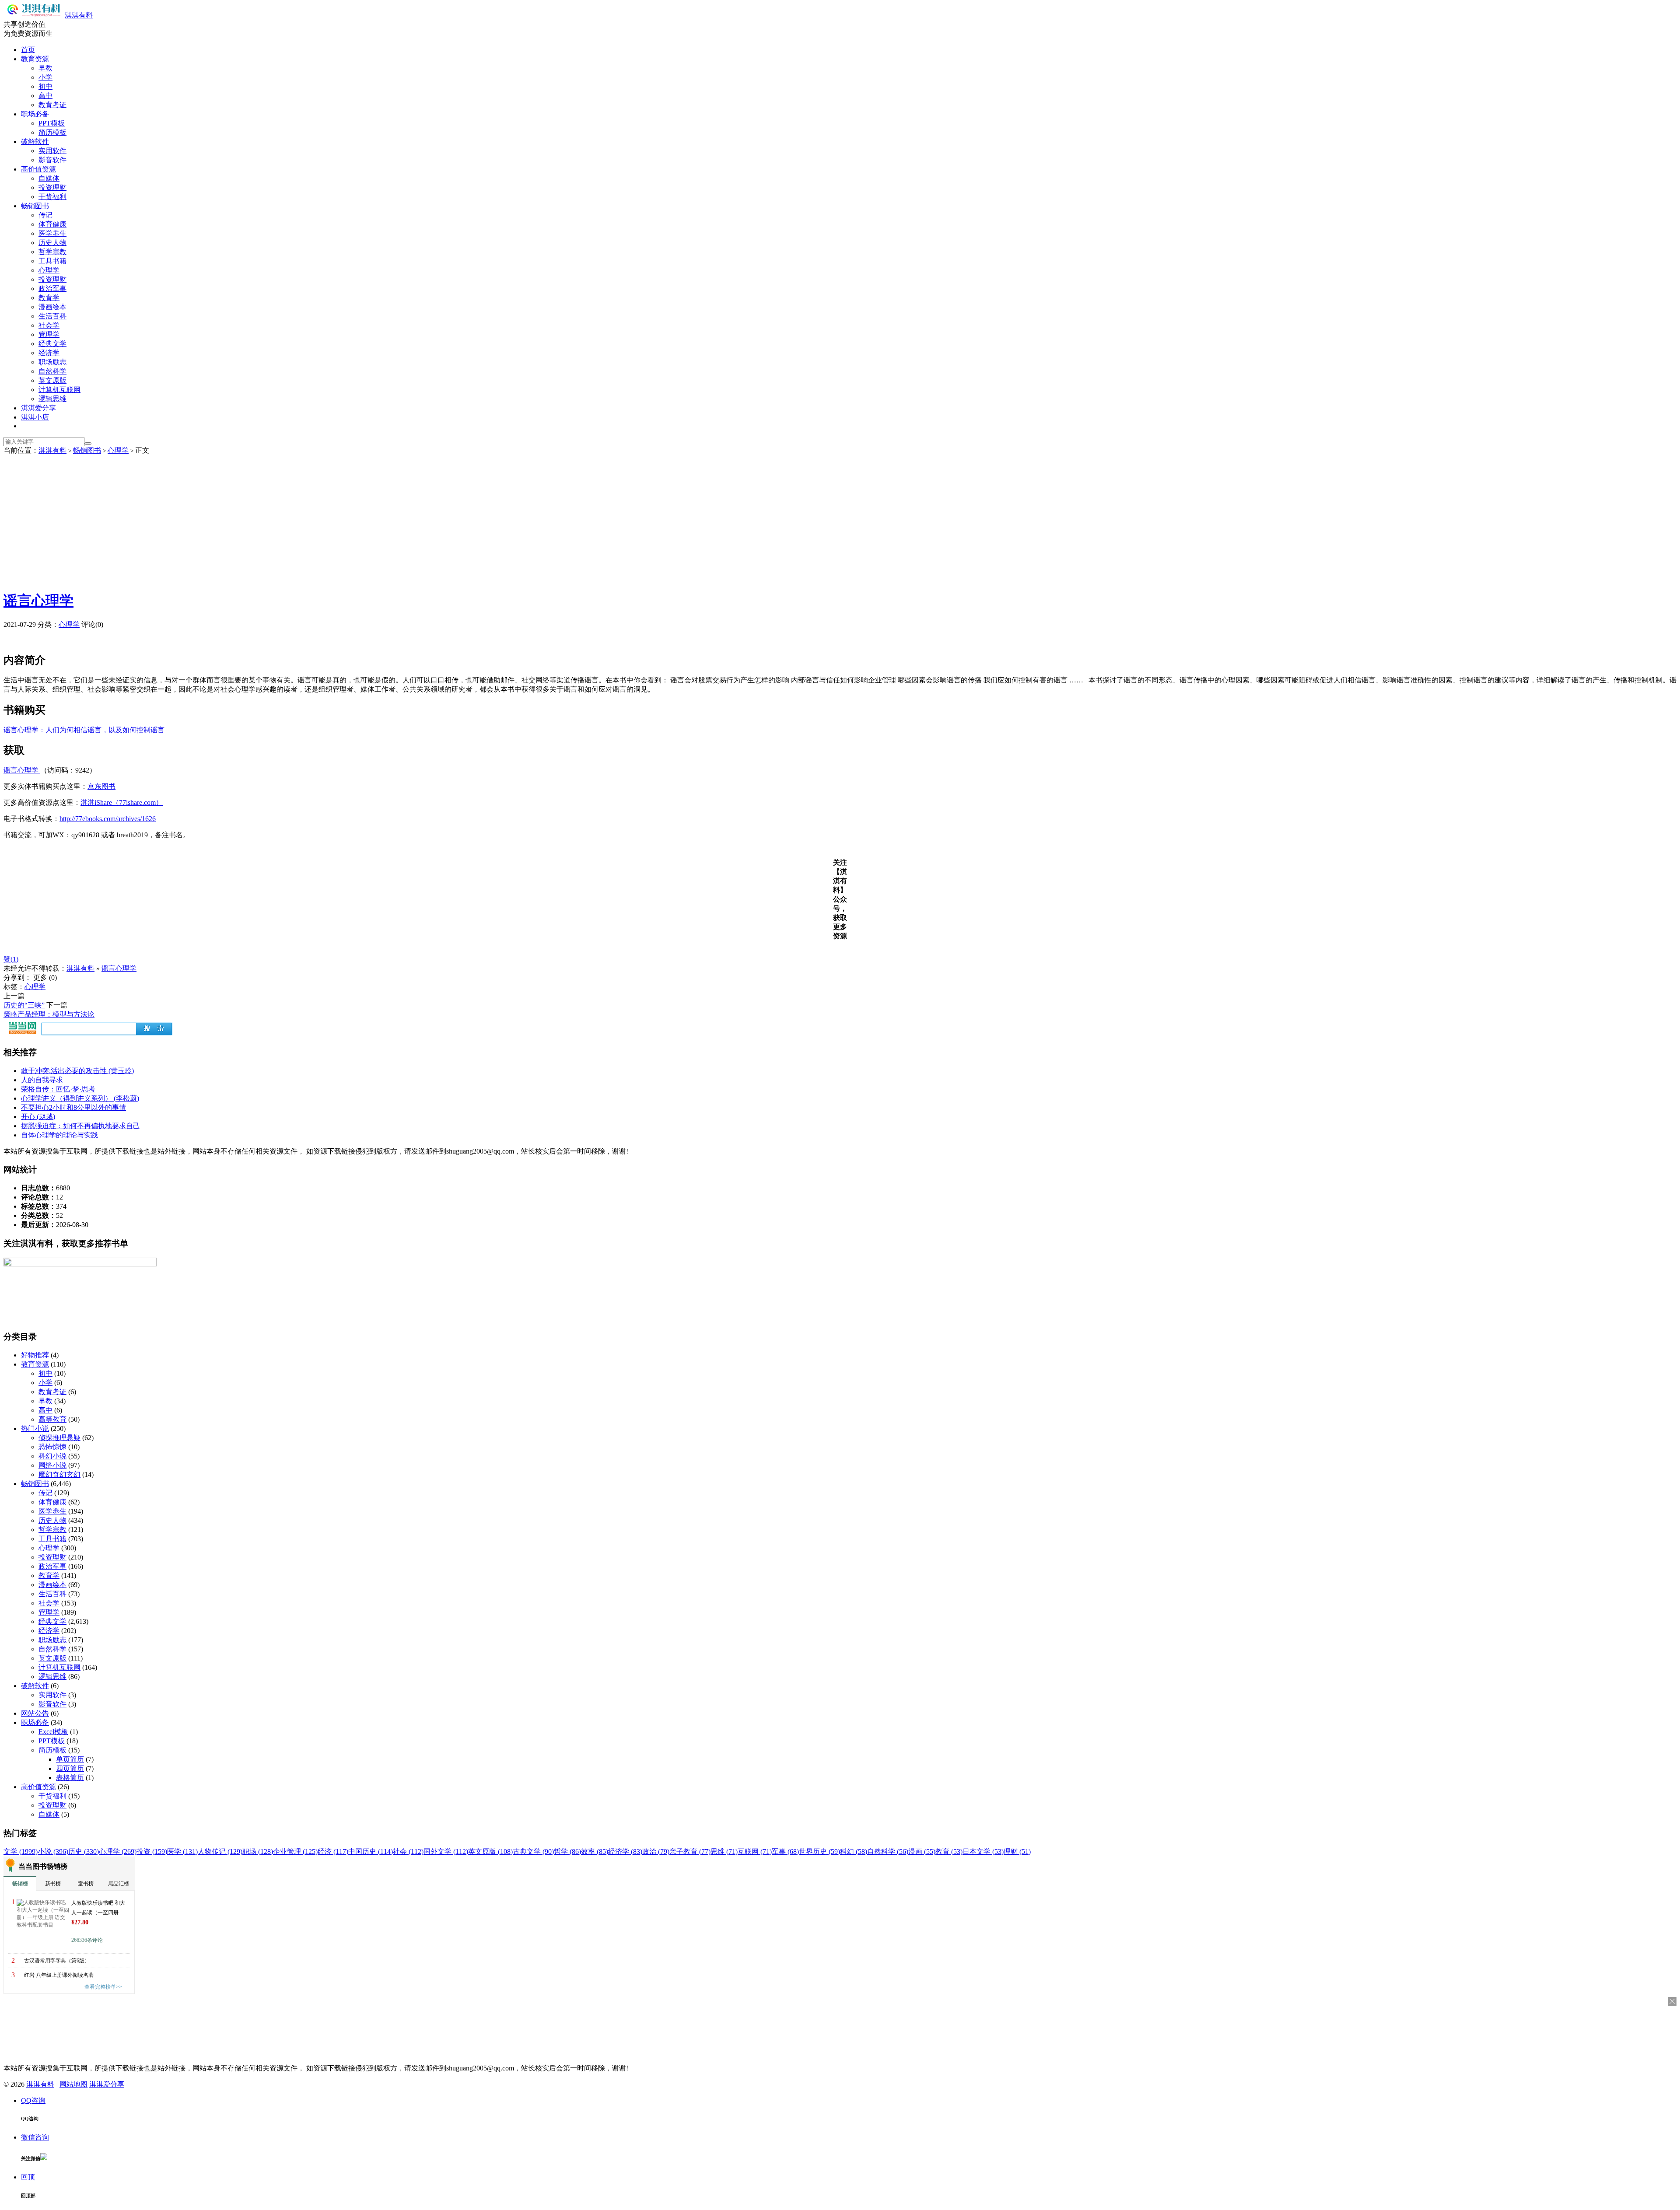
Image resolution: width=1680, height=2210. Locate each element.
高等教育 (52, 1419)
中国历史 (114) (371, 1852)
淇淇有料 (79, 15)
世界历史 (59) (819, 1852)
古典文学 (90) (533, 1852)
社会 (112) (408, 1852)
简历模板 (52, 132)
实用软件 (52, 151)
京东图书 (101, 786)
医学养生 (52, 233)
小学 (45, 77)
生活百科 (52, 316)
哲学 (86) (567, 1852)
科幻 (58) (854, 1852)
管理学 (49, 334)
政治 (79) (656, 1852)
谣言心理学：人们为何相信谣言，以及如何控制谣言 (84, 730)
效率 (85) (595, 1852)
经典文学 (52, 344)
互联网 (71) (755, 1852)
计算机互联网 (59, 390)
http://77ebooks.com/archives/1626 (108, 819)
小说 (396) (53, 1852)
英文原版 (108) (490, 1852)
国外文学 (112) (446, 1852)
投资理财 (52, 187)
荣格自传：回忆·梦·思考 (58, 1089)
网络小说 (52, 1465)
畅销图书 (35, 206)
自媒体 (49, 178)
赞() (11, 959)
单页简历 (70, 1759)
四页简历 (70, 1768)
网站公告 (35, 1713)
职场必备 (35, 114)
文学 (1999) (21, 1852)
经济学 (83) (625, 1852)
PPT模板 (52, 123)
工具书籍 (52, 261)
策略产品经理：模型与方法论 (49, 1014)
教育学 (49, 298)
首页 (28, 50)
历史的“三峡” (24, 1005)
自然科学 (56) (888, 1852)
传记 (45, 215)
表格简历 (70, 1778)
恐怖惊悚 (52, 1447)
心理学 (49, 270)
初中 (45, 86)
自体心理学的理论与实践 (59, 1135)
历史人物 (52, 243)
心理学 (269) (118, 1852)
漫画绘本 (52, 307)
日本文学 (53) (983, 1852)
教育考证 (52, 105)
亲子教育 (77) (690, 1852)
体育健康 (52, 224)
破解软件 (35, 142)
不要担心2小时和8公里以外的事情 (73, 1107)
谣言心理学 (38, 601)
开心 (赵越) (38, 1117)
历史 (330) (84, 1852)
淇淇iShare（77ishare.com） (122, 803)
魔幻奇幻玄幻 (59, 1474)
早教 (45, 68)
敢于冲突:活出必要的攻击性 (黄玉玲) (77, 1071)
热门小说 (35, 1428)
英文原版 (52, 380)
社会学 (49, 325)
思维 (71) (724, 1852)
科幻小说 (52, 1456)
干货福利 (52, 197)
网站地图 (73, 2084)
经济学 (49, 353)
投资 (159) (152, 1852)
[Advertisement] (840, 521)
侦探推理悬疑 (59, 1438)
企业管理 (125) (295, 1852)
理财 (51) (1017, 1852)
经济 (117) (333, 1852)
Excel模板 (53, 1732)
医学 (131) (182, 1852)
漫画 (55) (922, 1852)
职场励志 (52, 362)
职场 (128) (258, 1852)
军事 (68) (785, 1852)
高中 (45, 96)
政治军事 (52, 288)
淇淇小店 (35, 417)
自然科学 (52, 371)
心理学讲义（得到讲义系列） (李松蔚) (80, 1098)
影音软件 (52, 160)
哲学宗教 (52, 252)
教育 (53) (949, 1852)
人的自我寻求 (42, 1080)
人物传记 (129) (220, 1852)
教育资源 (35, 59)
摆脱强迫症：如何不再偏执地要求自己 (80, 1126)
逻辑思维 (52, 399)
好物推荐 (35, 1355)
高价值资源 (38, 169)
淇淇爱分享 (38, 408)
